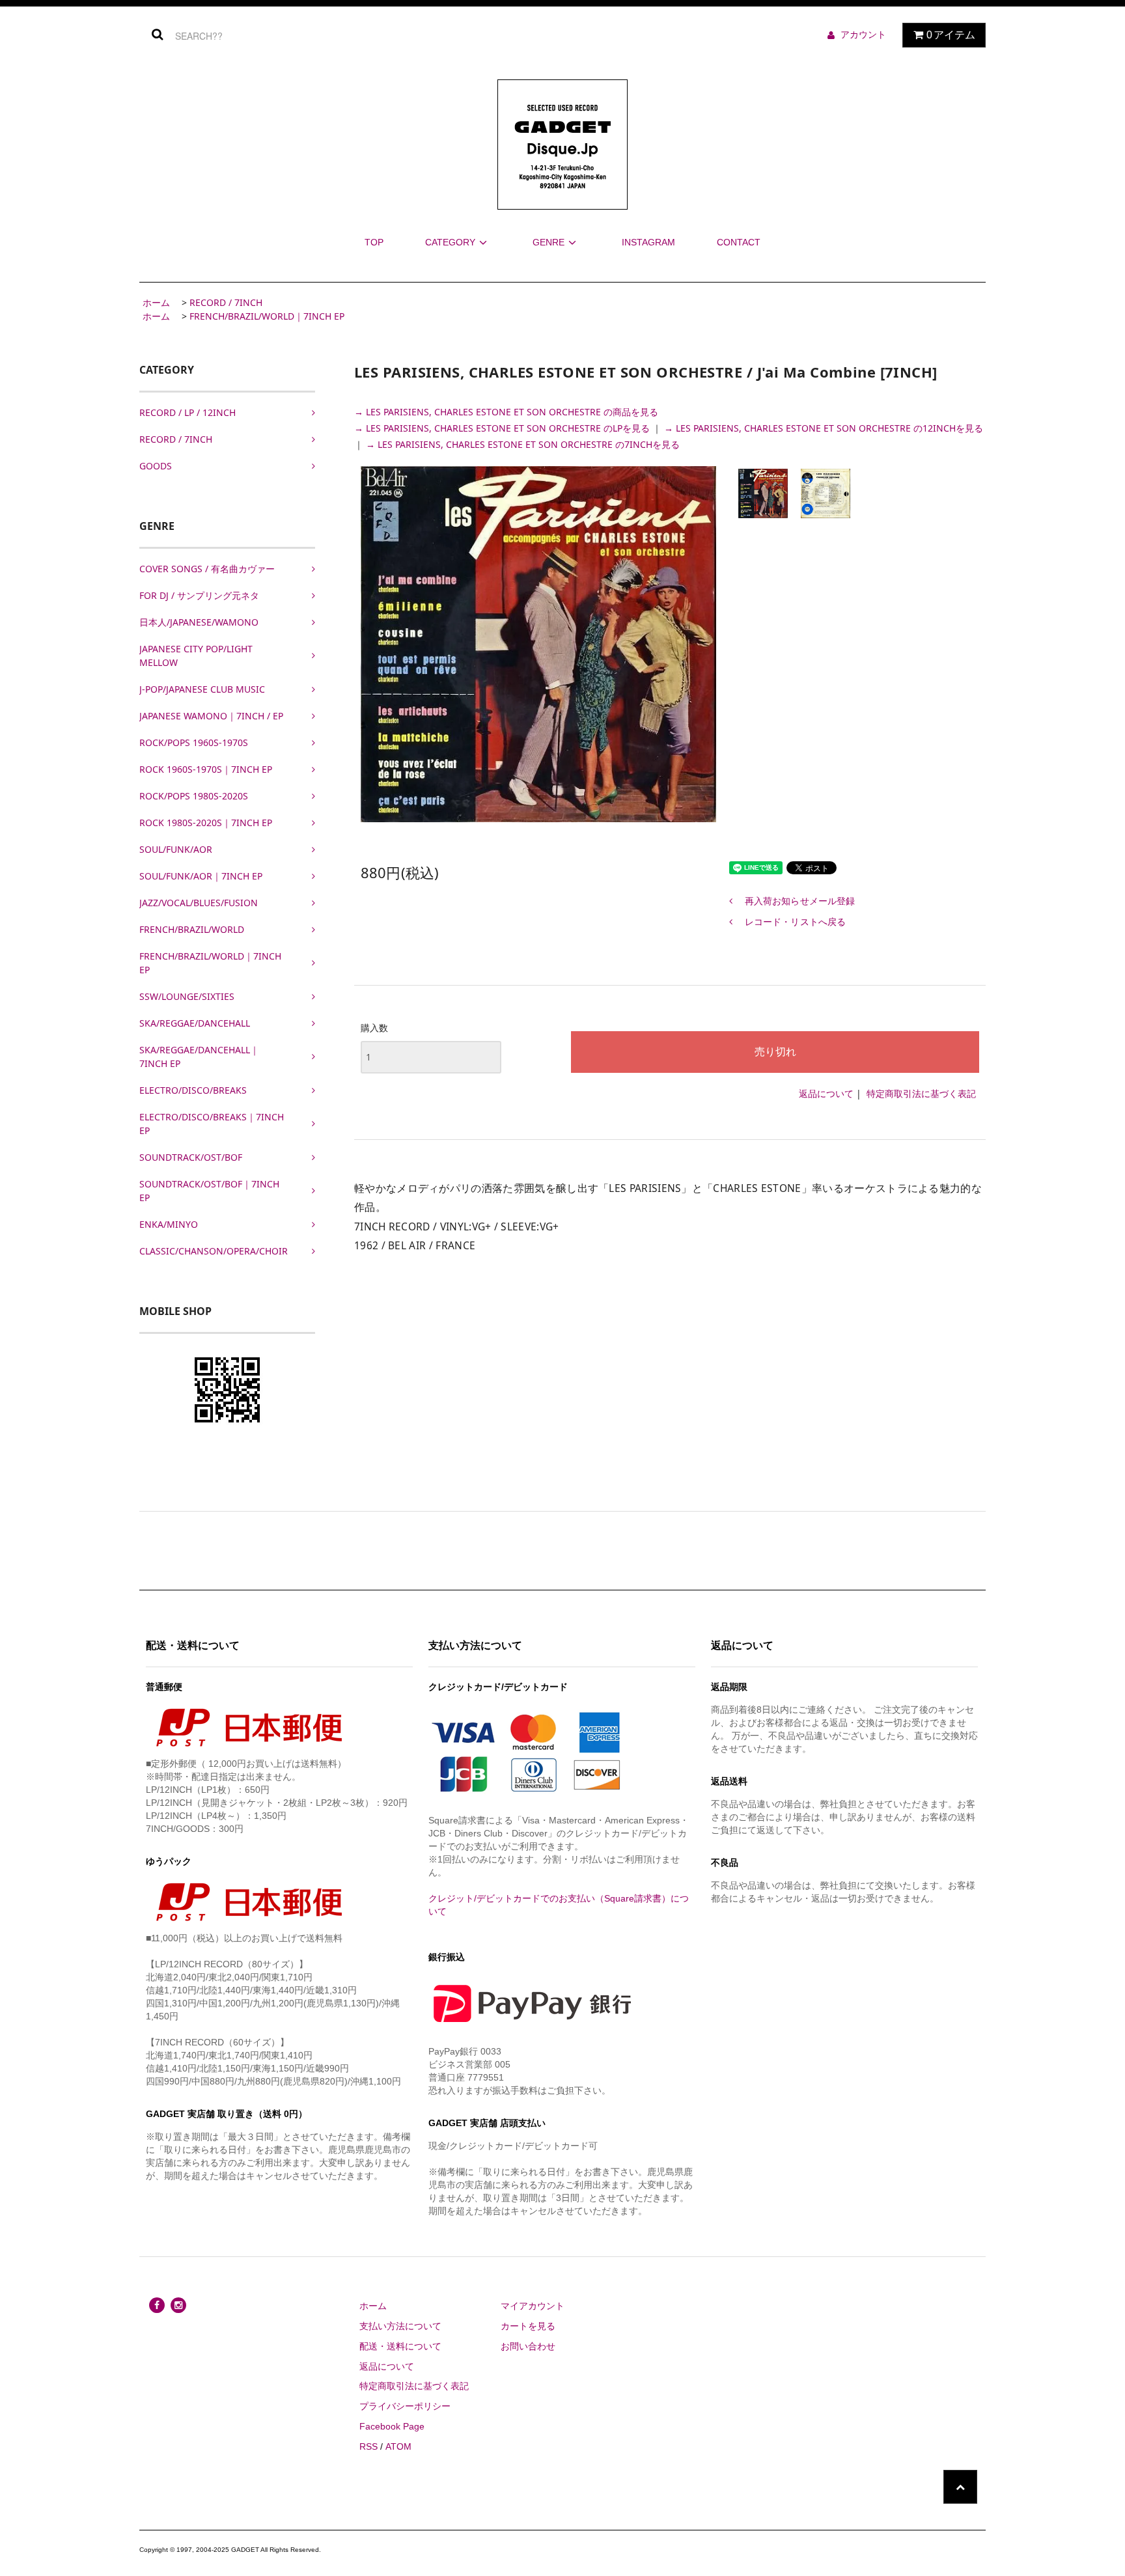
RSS (368, 2446)
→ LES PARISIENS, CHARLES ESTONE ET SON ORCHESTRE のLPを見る (503, 428)
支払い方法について (400, 2326)
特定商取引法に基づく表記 (921, 1093)
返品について (826, 1093)
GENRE (549, 242)
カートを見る (528, 2326)
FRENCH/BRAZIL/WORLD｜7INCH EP (267, 316)
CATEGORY (450, 242)
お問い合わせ (528, 2346)
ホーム (156, 302)
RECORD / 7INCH (226, 302)
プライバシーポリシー (405, 2406)
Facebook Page (392, 2426)
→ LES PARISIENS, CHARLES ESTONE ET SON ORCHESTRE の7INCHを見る (523, 444)
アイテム (951, 35)
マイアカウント (533, 2306)
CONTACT (739, 242)
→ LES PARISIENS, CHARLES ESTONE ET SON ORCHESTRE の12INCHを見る (824, 428)
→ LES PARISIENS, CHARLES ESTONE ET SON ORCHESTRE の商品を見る (506, 412)
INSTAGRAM (648, 242)
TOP (374, 242)
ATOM (398, 2446)
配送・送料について (400, 2346)
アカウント (863, 35)
